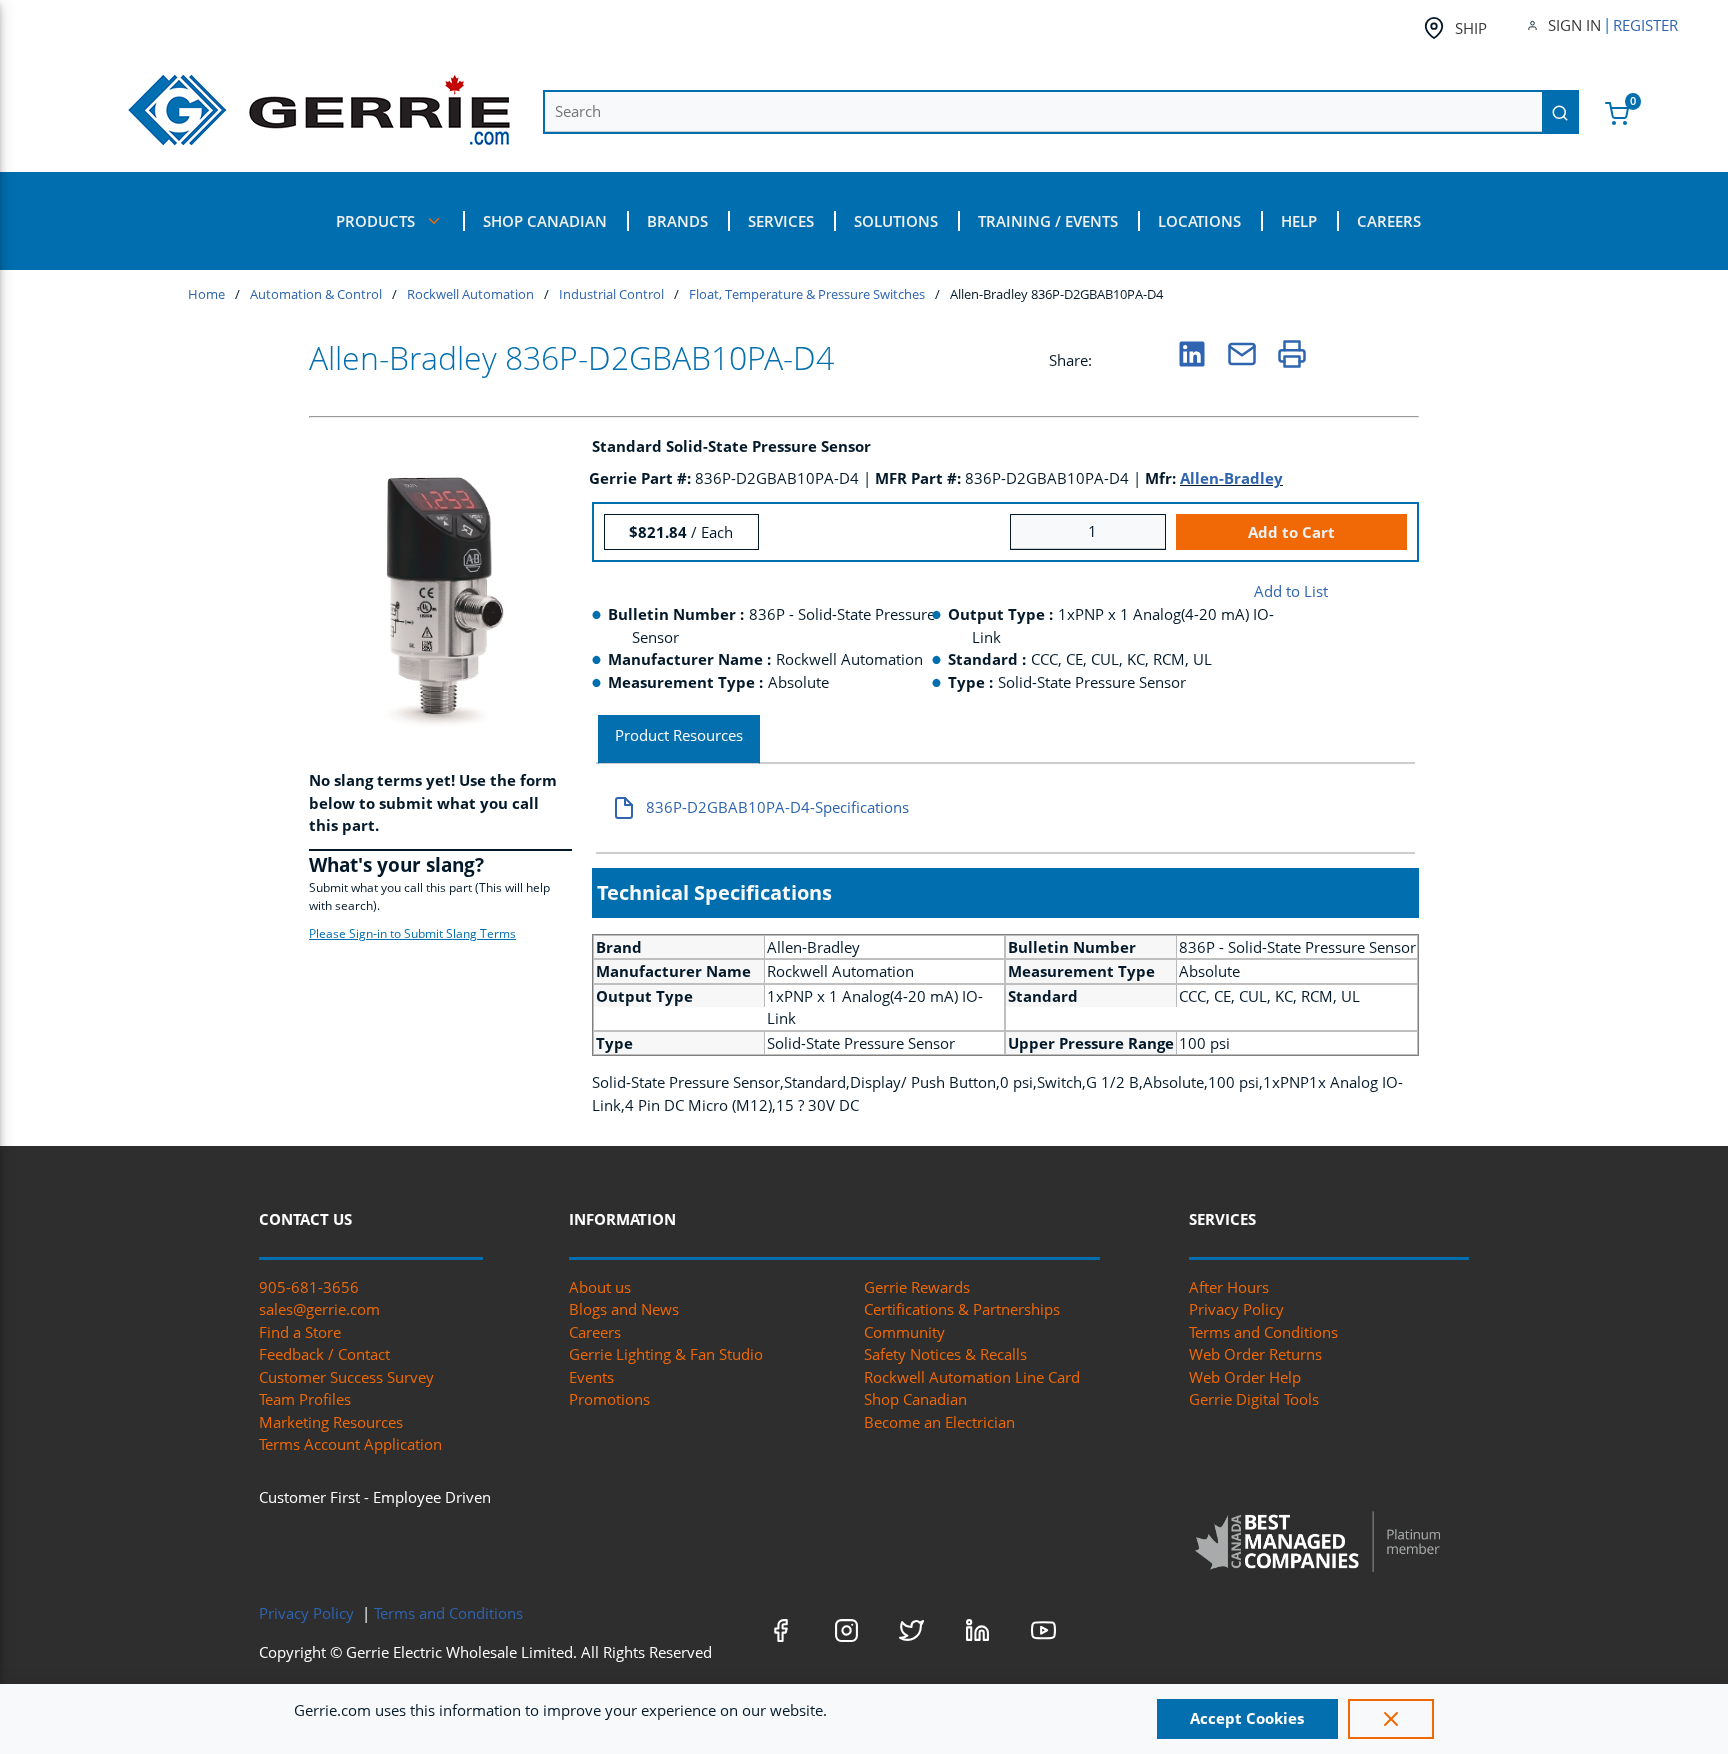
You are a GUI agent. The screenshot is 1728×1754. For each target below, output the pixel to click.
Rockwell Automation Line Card (972, 1377)
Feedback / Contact (324, 1354)
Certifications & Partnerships (962, 1309)
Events (591, 1377)
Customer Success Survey (346, 1377)
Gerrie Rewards (917, 1287)
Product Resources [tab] (679, 735)
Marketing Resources (331, 1422)
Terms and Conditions (1263, 1332)
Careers (595, 1332)
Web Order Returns (1255, 1354)
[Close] (1391, 1719)
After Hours (1229, 1287)
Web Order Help (1245, 1377)
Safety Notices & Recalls (945, 1354)
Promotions (609, 1399)
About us (600, 1287)
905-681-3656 (309, 1287)
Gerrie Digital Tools (1254, 1399)
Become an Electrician (939, 1422)
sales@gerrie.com (319, 1309)
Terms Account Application (350, 1444)
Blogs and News (624, 1309)
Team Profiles (305, 1399)
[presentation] (679, 739)
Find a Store (300, 1332)
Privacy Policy (1236, 1309)
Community (904, 1332)
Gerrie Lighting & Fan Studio (666, 1354)
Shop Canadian (915, 1399)
